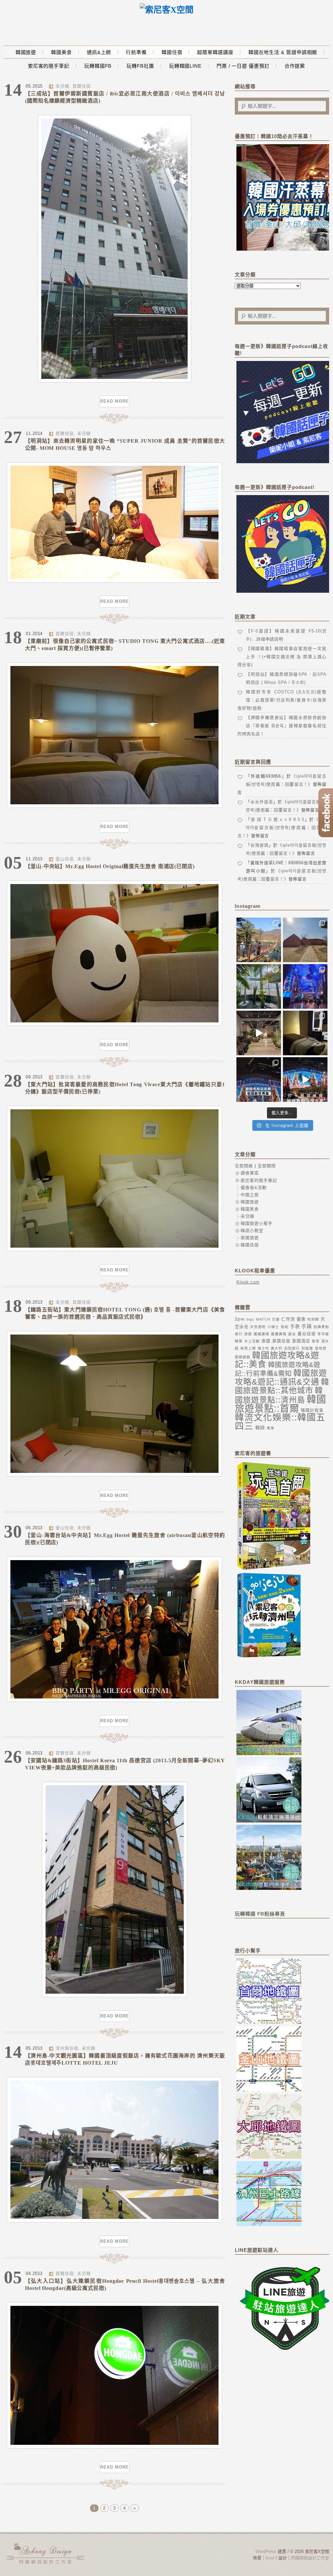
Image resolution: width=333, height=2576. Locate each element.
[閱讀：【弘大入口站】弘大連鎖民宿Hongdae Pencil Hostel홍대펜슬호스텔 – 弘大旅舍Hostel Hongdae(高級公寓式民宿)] (114, 2447)
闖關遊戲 (243, 1357)
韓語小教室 (252, 1231)
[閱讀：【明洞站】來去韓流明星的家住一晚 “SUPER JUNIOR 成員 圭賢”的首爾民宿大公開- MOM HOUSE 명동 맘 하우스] (114, 581)
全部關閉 (267, 1166)
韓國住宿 (172, 52)
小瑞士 (273, 1327)
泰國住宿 (281, 1341)
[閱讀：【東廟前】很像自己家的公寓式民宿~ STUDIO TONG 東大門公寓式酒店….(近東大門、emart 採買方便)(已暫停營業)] (114, 806)
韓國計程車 (312, 1410)
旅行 (239, 1334)
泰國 (266, 1341)
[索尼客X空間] (167, 10)
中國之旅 (250, 1195)
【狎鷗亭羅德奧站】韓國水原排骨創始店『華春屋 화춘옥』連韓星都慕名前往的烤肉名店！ (282, 726)
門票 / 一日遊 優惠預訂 (243, 66)
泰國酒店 (301, 1341)
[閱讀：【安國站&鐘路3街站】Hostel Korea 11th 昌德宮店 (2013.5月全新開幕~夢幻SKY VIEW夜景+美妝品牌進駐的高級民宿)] (115, 1996)
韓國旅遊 (26, 52)
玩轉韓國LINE (185, 66)
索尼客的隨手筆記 (49, 66)
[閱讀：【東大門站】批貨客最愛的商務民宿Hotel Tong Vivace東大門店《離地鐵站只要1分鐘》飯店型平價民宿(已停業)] (114, 1250)
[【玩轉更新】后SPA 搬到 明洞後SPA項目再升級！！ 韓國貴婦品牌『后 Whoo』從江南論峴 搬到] (305, 1033)
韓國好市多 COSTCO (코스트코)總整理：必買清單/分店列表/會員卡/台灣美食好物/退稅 (282, 700)
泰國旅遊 (250, 1238)
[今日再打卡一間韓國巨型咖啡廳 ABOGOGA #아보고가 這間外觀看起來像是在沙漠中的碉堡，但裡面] (305, 940)
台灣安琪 (260, 845)
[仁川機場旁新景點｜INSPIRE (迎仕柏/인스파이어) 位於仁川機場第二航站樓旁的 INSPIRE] (305, 986)
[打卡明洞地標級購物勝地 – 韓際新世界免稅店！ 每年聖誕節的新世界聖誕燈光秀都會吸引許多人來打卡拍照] (305, 1080)
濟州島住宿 (67, 2048)
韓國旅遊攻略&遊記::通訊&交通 (281, 1377)
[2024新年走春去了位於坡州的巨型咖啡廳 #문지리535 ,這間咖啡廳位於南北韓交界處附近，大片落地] (259, 986)
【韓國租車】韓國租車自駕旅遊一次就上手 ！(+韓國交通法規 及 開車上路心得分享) (282, 657)
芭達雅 (307, 1348)
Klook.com (248, 1282)
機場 (239, 1341)
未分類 (62, 86)
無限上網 (248, 1348)
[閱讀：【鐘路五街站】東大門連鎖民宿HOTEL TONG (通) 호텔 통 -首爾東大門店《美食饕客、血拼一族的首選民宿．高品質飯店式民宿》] (114, 1475)
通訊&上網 (99, 52)
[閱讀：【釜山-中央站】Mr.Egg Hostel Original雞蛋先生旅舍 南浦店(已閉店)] (114, 1025)
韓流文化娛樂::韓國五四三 (280, 1422)
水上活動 (252, 1341)
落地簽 (321, 1348)
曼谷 (292, 1334)
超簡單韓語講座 (215, 52)
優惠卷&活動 (254, 1188)
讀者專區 (250, 1173)
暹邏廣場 (279, 1334)
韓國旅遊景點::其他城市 (282, 1386)
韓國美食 (61, 52)
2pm (240, 1319)
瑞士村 (263, 1348)
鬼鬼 (271, 1428)
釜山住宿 (65, 859)
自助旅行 (292, 1348)
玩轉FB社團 (140, 66)
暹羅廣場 (261, 1334)
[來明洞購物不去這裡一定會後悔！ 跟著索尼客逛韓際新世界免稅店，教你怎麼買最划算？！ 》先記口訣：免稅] (259, 1080)
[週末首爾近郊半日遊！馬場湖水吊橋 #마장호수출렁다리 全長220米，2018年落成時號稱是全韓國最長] (259, 940)
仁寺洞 (288, 1319)
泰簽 (316, 1341)
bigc (250, 1319)
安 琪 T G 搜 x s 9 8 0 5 (278, 819)
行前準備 (136, 52)
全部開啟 (244, 1166)
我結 (285, 1327)
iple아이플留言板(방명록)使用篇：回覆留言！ (282, 828)
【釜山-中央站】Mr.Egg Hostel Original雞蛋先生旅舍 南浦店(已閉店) (110, 866)
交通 (276, 1319)
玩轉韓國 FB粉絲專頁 (260, 1914)
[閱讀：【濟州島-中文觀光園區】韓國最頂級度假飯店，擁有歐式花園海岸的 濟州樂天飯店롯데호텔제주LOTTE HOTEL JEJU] (114, 2221)
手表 (295, 1326)
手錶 (307, 1326)
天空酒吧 (258, 1327)
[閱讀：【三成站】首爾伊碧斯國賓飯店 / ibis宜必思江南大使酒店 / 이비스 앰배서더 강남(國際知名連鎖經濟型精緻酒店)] (114, 381)
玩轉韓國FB (98, 66)
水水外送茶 (262, 802)
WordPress (266, 2551)
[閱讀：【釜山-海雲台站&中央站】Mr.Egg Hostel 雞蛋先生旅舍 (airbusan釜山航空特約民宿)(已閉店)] (114, 1701)
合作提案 (295, 66)
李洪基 (323, 1334)
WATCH (263, 1319)
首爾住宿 (82, 86)
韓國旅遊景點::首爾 (280, 1404)
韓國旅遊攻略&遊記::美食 (277, 1360)
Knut (270, 2558)
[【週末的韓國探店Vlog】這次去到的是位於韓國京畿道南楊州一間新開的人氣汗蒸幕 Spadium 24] (259, 1033)
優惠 (301, 1319)
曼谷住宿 (307, 1334)
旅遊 (248, 1334)
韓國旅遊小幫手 (257, 1223)
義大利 (277, 1348)
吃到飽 (313, 1319)
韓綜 (260, 1428)
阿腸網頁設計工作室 (310, 2558)
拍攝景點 (321, 1327)
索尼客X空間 (46, 2553)
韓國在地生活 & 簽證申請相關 (283, 52)
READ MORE (114, 401)
